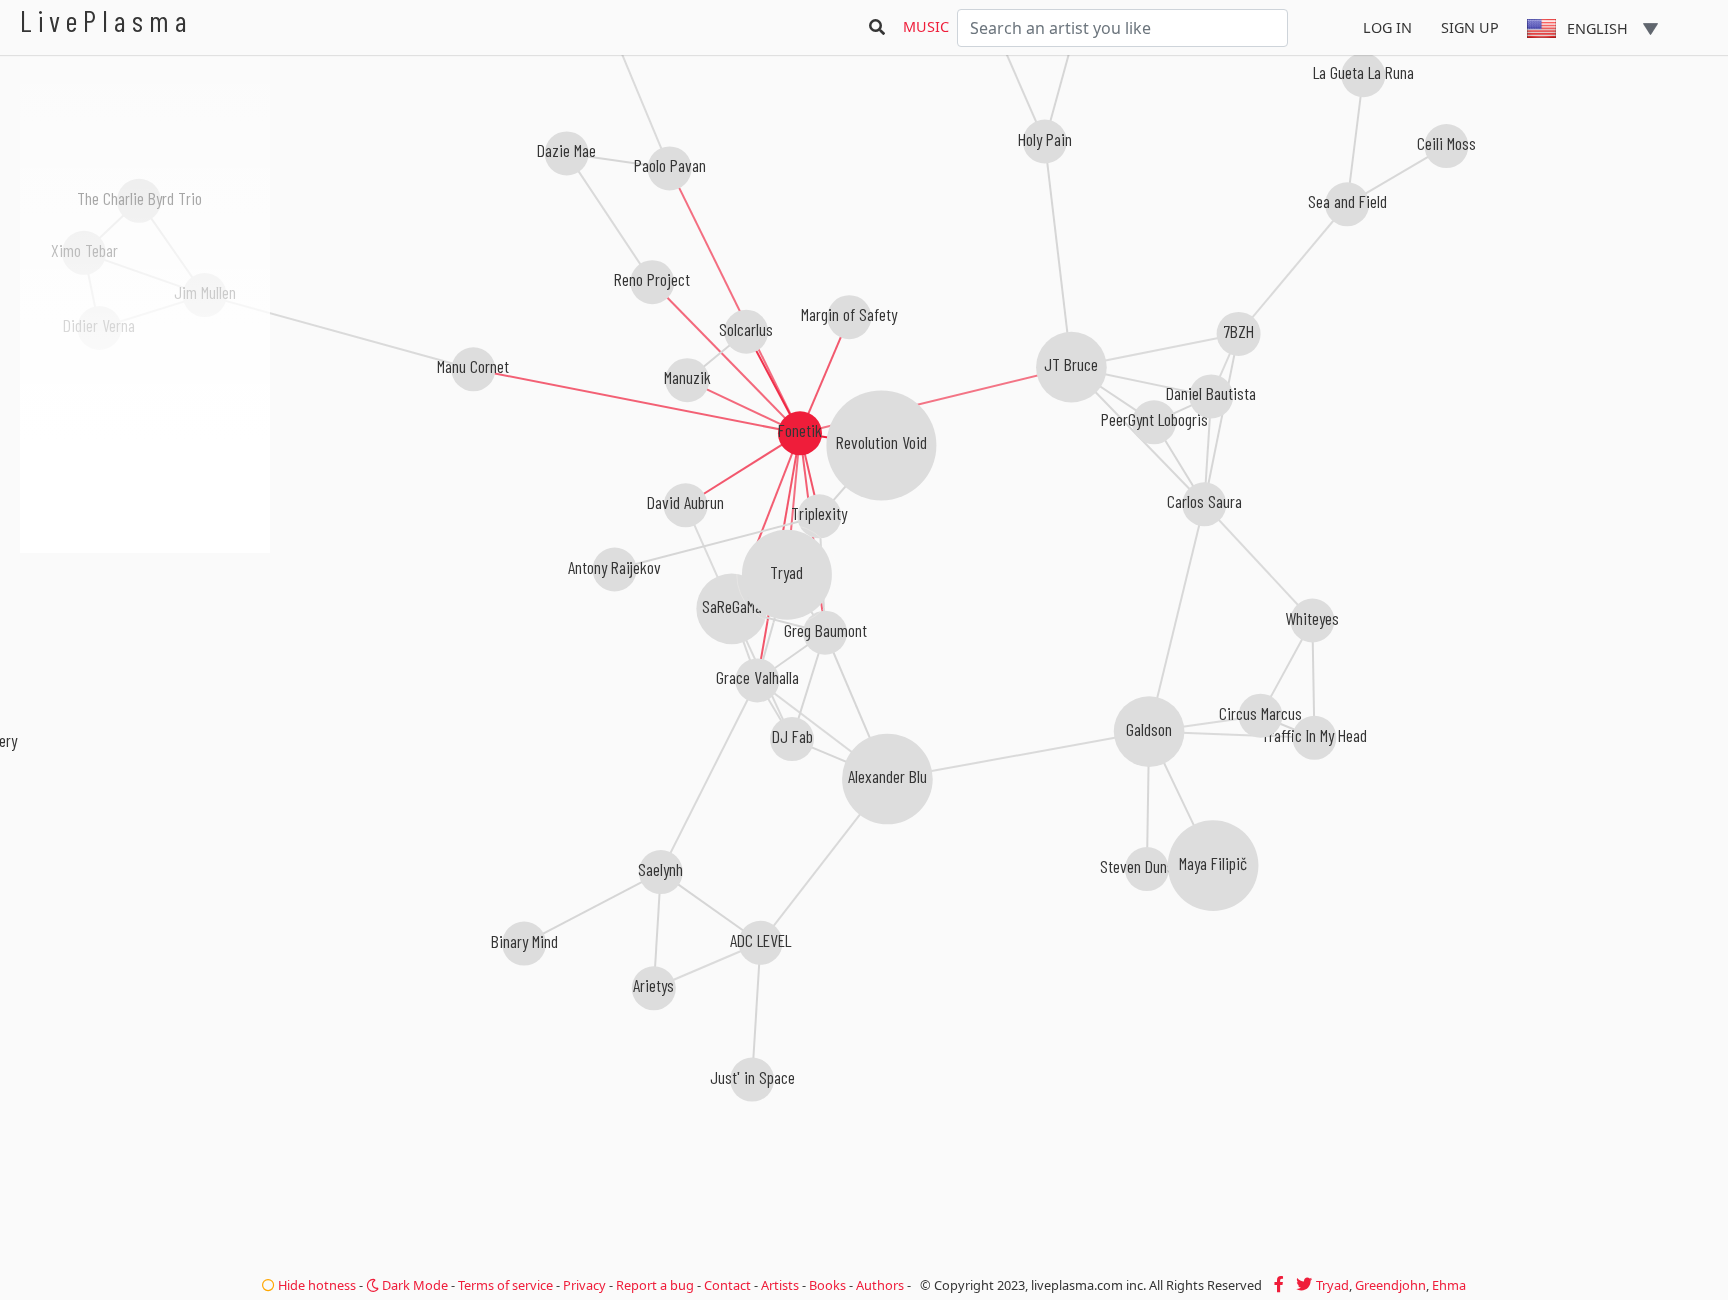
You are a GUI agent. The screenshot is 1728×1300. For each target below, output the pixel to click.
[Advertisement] (145, 660)
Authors (880, 1285)
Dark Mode (413, 1285)
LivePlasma (106, 20)
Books (827, 1285)
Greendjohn (1390, 1285)
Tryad (1332, 1285)
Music (926, 26)
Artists (780, 1285)
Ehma (1449, 1285)
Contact (727, 1285)
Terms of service (505, 1285)
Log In (1387, 27)
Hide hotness (315, 1285)
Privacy (584, 1285)
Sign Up (1470, 27)
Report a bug (655, 1285)
